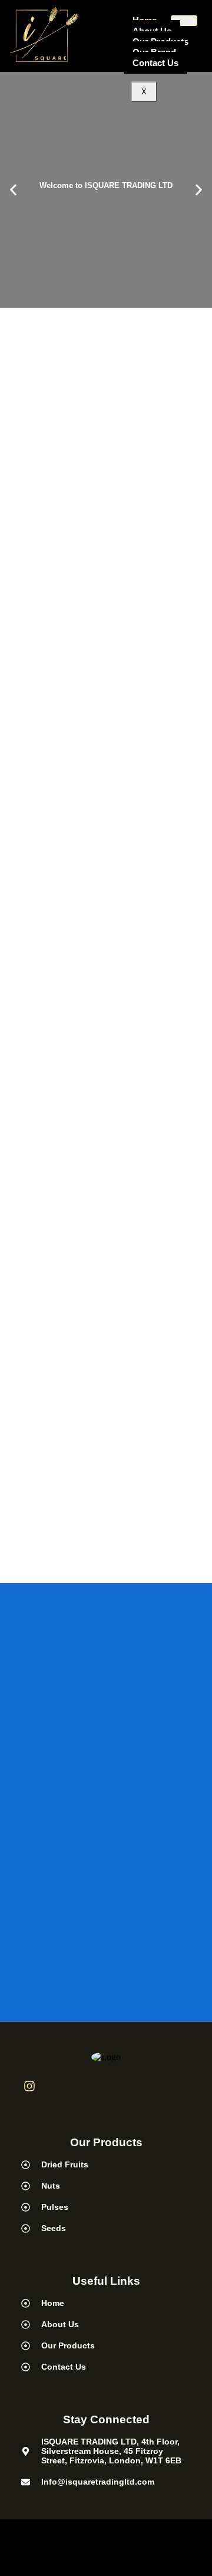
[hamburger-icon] (184, 21)
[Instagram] (29, 2086)
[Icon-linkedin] (59, 2086)
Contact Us (155, 63)
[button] (13, 190)
